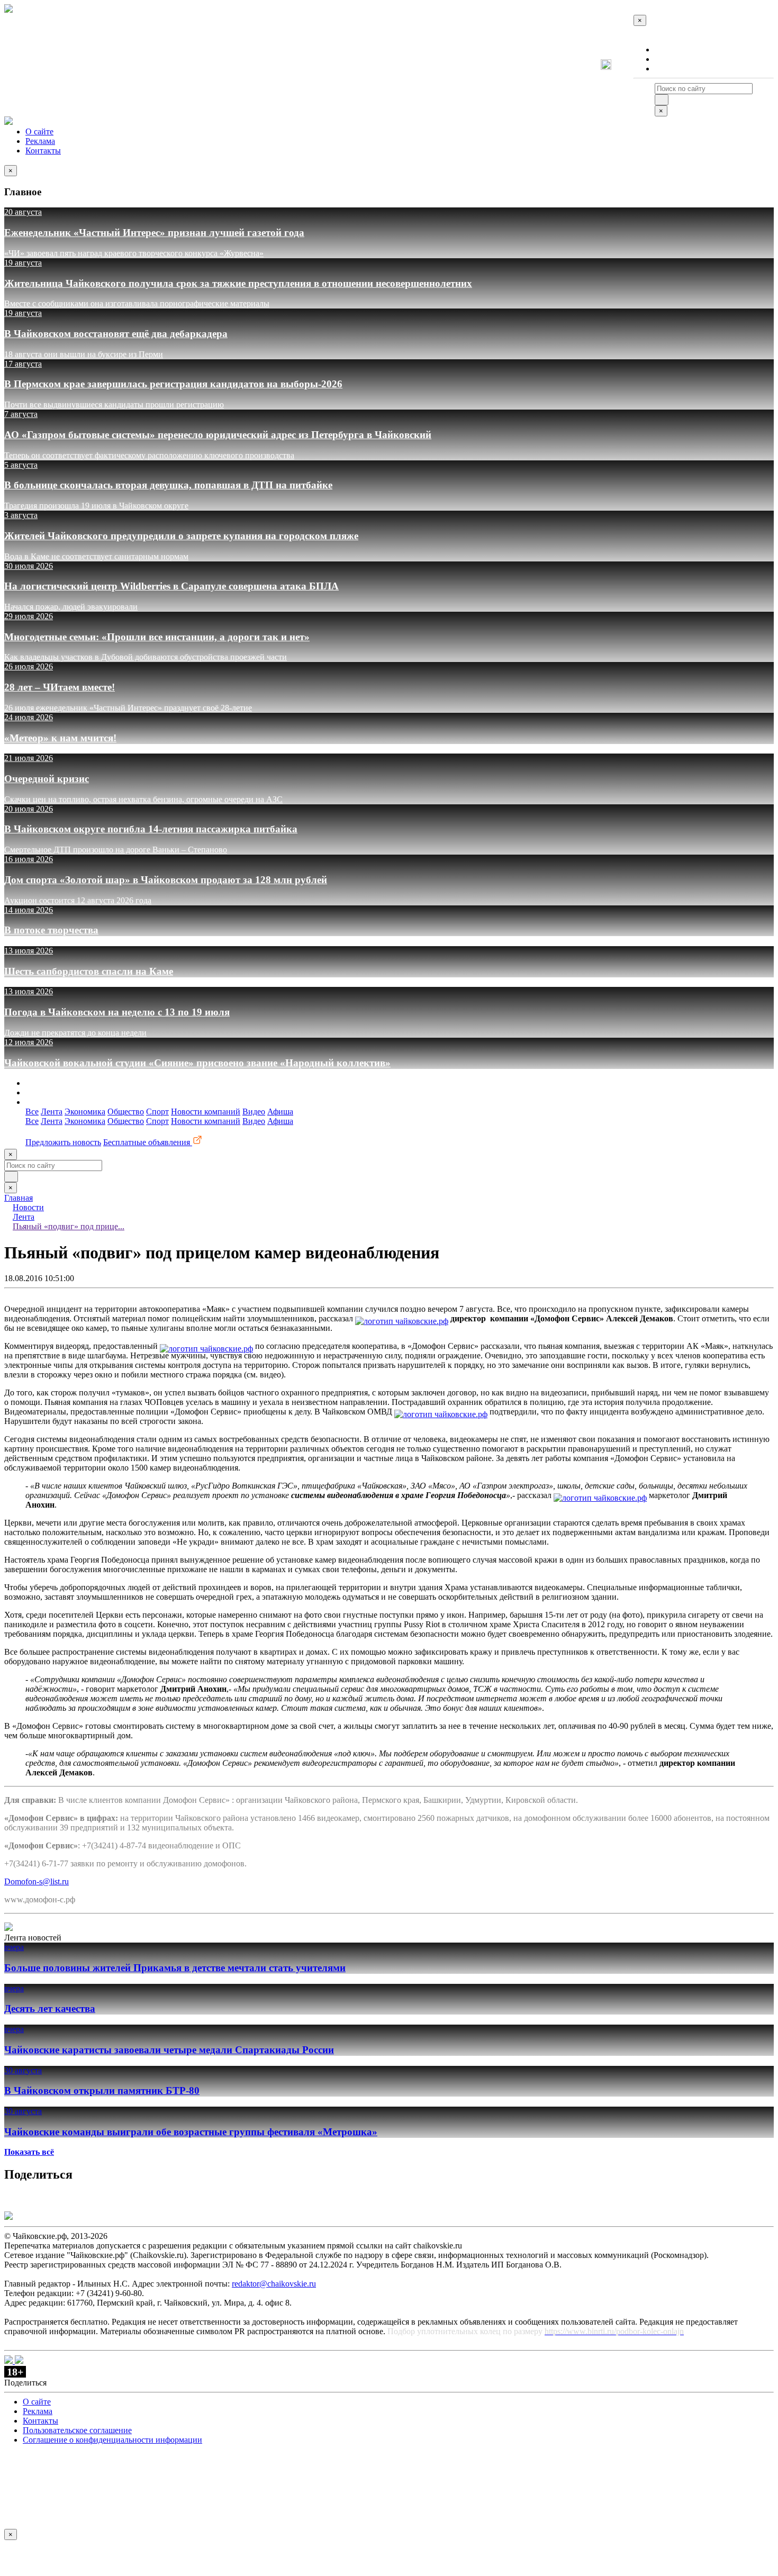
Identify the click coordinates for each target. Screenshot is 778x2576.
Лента (52, 1112)
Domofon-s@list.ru (37, 1881)
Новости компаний (206, 1112)
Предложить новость (63, 1142)
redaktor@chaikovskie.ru (274, 2284)
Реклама (670, 59)
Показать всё (29, 2152)
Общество (126, 1112)
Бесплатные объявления (148, 1142)
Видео (254, 1112)
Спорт (157, 1112)
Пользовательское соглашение (77, 2430)
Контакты (672, 69)
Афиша (280, 1112)
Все (32, 1112)
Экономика (85, 1112)
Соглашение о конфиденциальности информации (112, 2440)
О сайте (669, 49)
